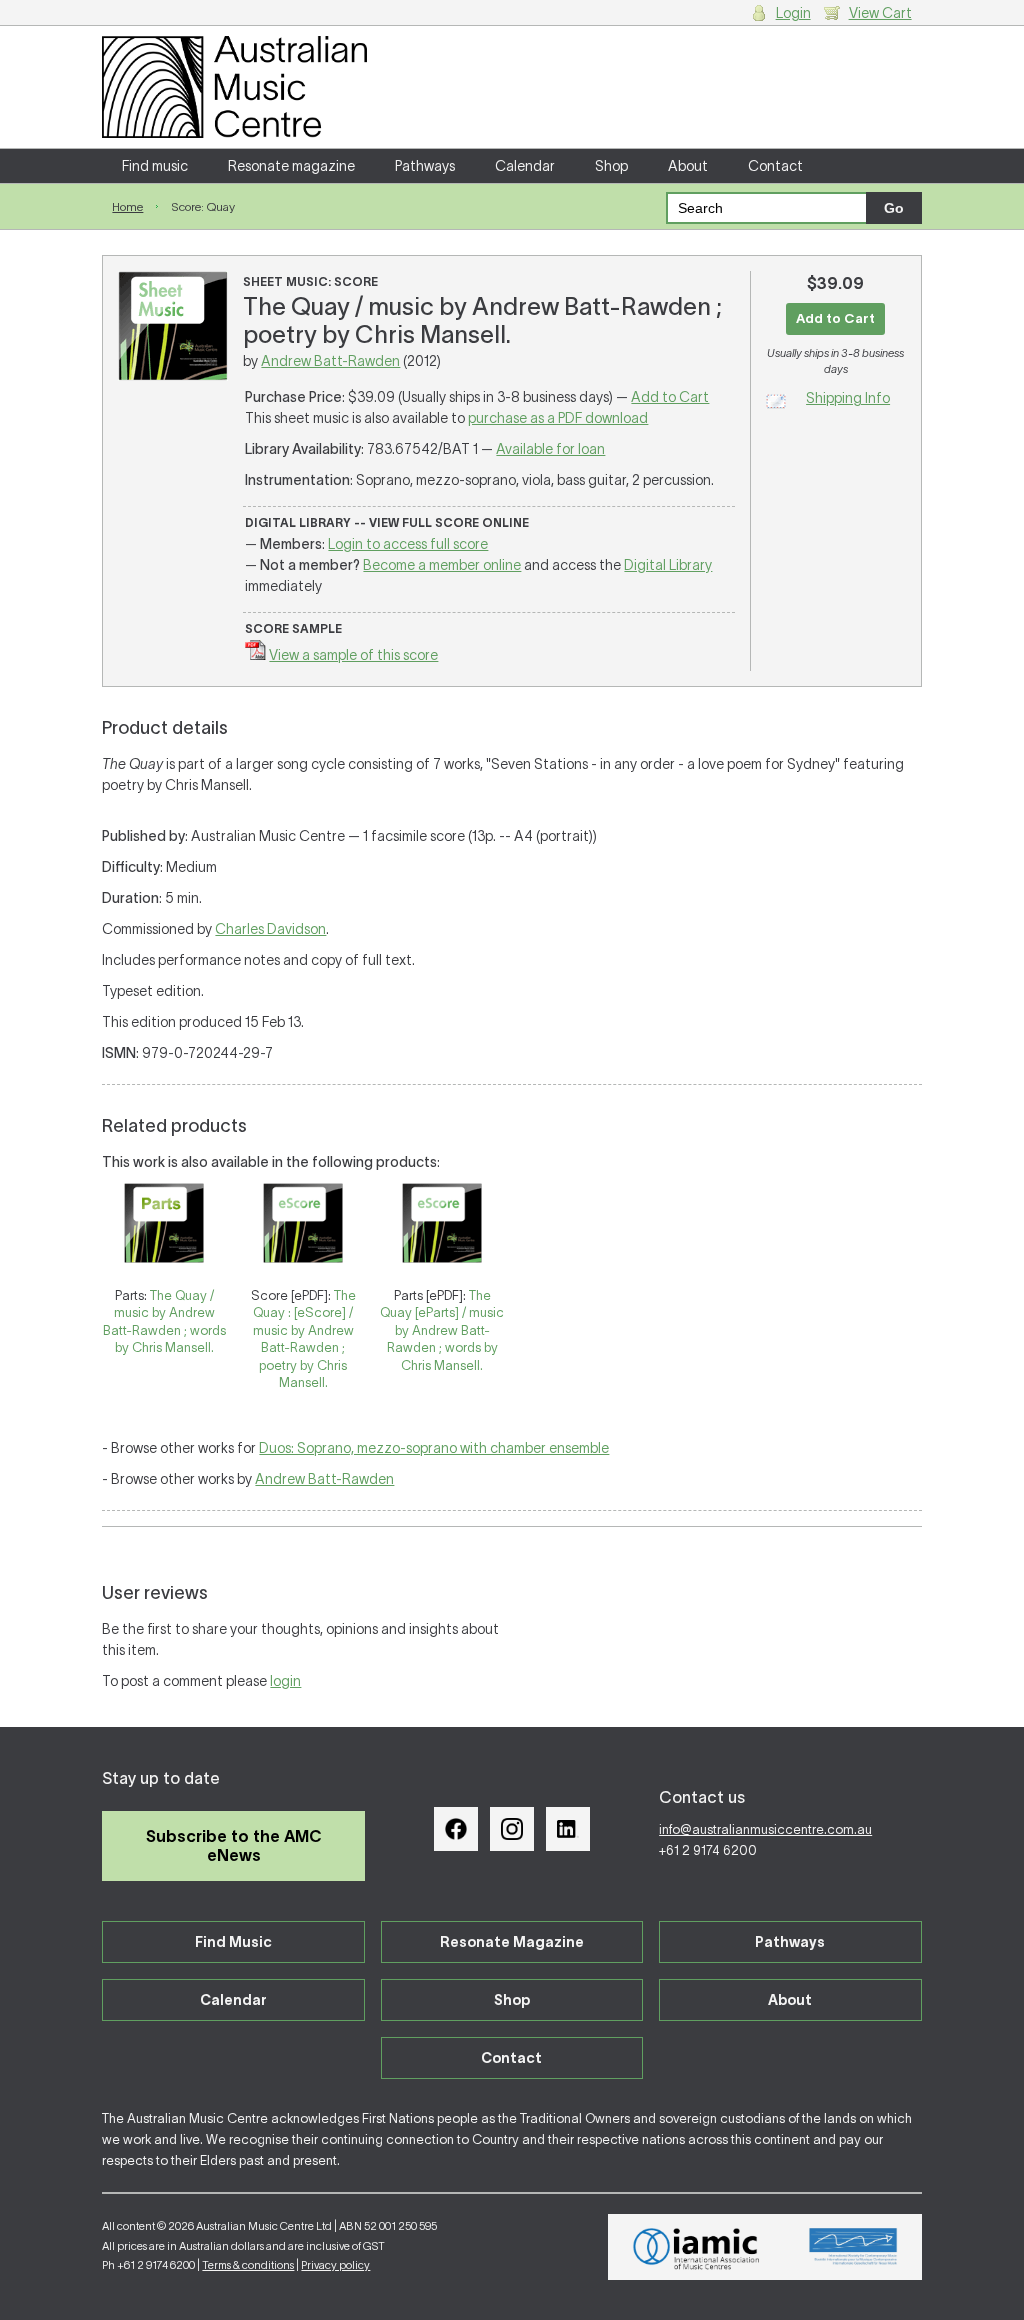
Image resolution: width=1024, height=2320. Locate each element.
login (285, 1681)
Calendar (525, 166)
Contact (775, 166)
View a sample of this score (353, 655)
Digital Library (668, 565)
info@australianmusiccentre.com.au (765, 1829)
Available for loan (550, 449)
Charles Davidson (270, 929)
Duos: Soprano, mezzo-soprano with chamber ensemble (434, 1448)
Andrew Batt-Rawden (330, 361)
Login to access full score (408, 544)
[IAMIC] (696, 2247)
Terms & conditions (248, 2265)
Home (127, 206)
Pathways (425, 166)
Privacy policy (335, 2265)
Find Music (233, 1942)
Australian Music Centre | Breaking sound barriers (234, 87)
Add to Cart (670, 397)
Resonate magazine (291, 166)
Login (793, 13)
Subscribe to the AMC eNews (234, 1845)
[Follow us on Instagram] (512, 1829)
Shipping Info (848, 398)
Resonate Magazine (512, 1942)
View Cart (880, 13)
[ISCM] (853, 2247)
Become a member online (442, 565)
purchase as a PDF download (558, 418)
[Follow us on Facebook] (456, 1829)
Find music (155, 166)
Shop (611, 166)
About (688, 166)
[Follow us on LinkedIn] (568, 1829)
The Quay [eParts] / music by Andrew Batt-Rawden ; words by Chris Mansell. (442, 1330)
